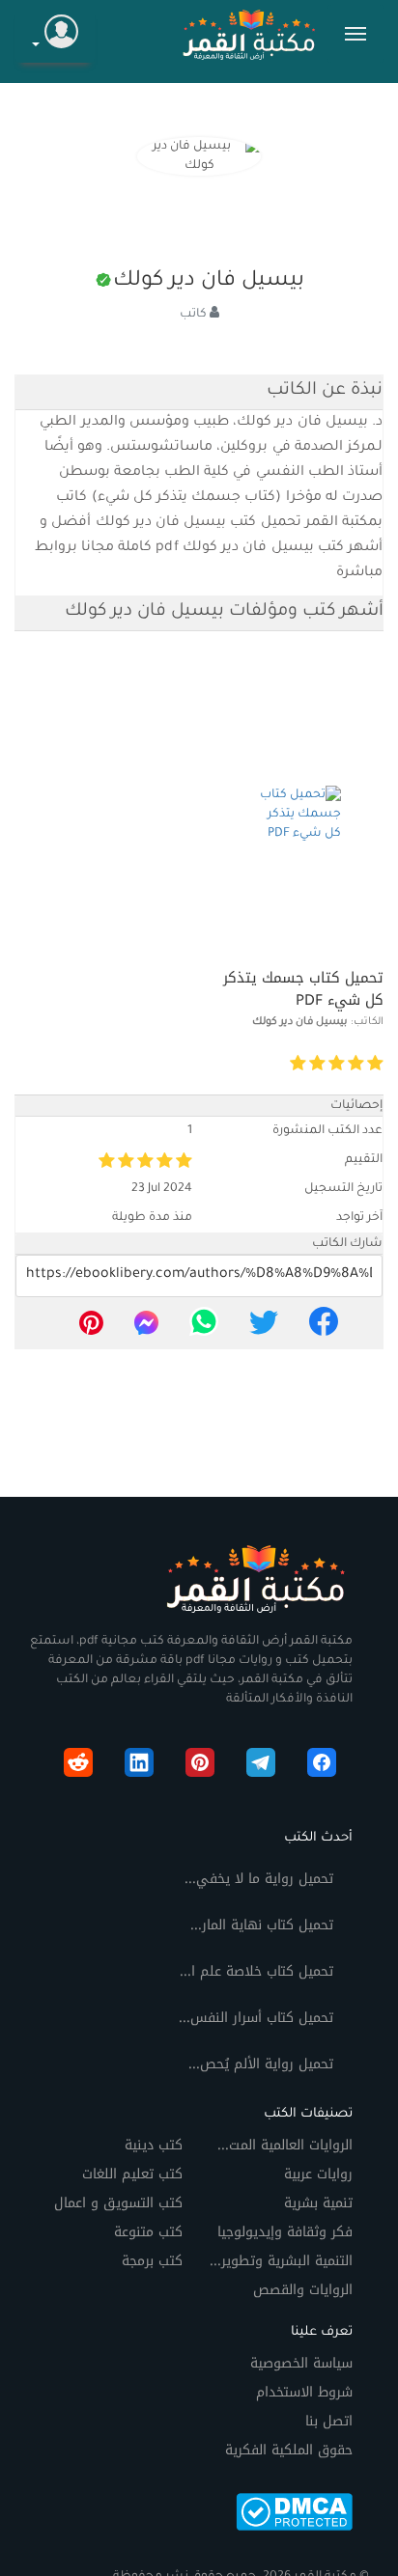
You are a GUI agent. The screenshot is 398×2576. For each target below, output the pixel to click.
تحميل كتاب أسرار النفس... (256, 2018)
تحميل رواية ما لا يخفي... (259, 1879)
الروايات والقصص (303, 2290)
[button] (55, 34)
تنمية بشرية (318, 2203)
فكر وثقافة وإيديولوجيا (285, 2232)
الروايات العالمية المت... (285, 2145)
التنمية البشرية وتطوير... (281, 2261)
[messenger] (146, 1328)
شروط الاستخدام (304, 2392)
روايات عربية (318, 2174)
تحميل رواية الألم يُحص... (261, 2064)
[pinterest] (91, 1328)
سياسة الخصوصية (301, 2363)
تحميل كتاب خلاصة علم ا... (256, 1971)
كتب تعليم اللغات (132, 2174)
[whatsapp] (204, 1328)
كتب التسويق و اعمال (118, 2203)
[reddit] (78, 1766)
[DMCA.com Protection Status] (294, 2511)
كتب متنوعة (148, 2232)
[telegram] (261, 1766)
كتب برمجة (152, 2261)
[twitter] (264, 1328)
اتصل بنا (329, 2421)
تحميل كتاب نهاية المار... (262, 1925)
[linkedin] (139, 1766)
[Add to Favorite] (234, 1064)
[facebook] (324, 1328)
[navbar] (355, 34)
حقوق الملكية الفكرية (289, 2450)
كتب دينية (154, 2145)
